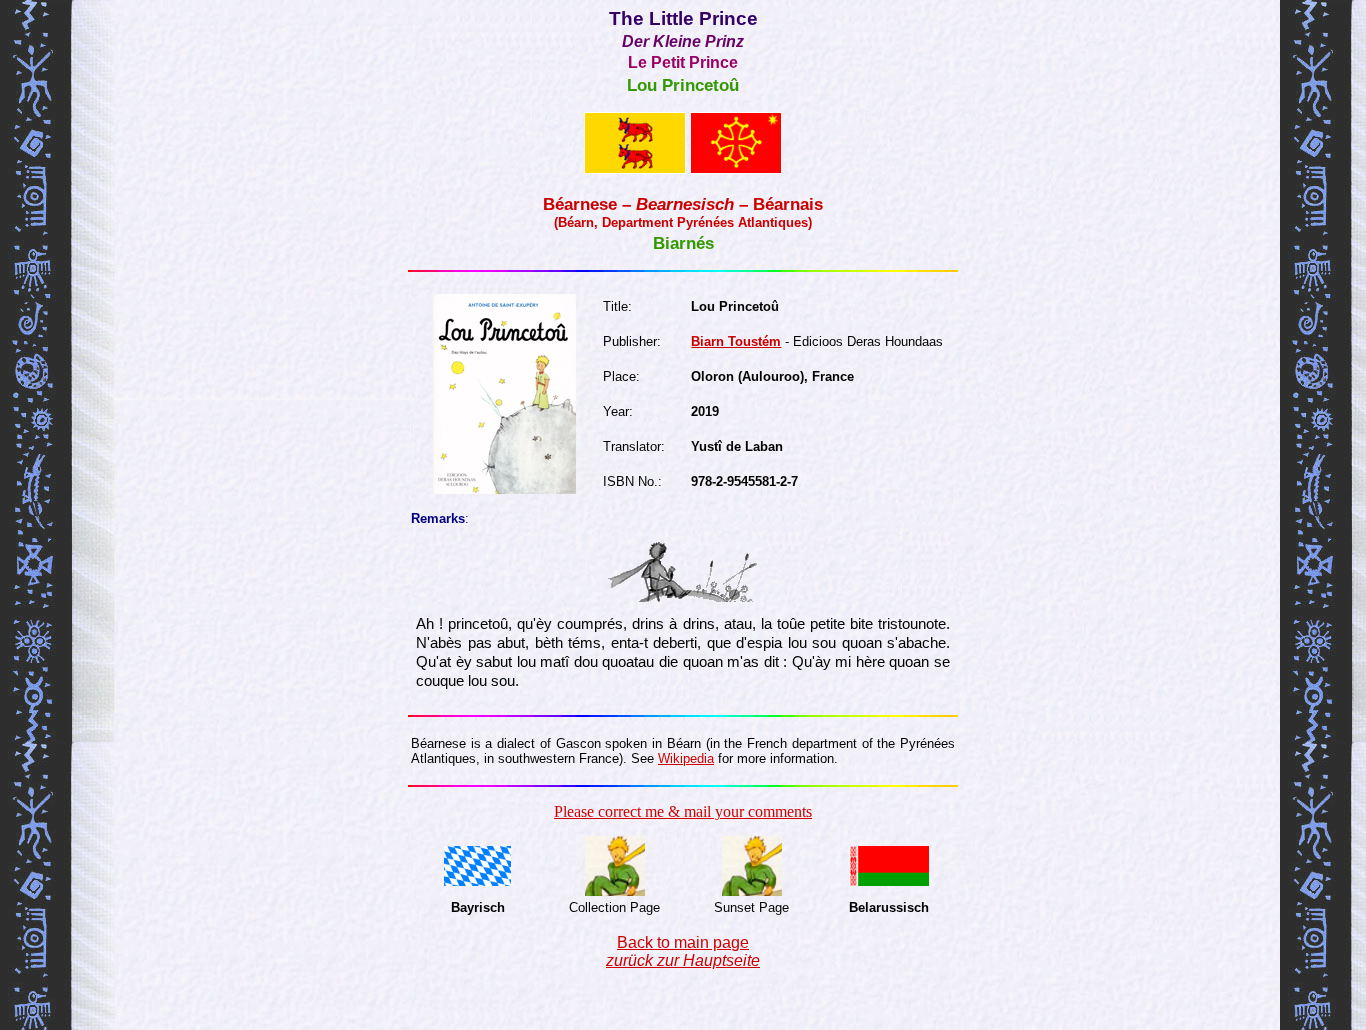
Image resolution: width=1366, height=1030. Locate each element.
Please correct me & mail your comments (683, 811)
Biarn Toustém (736, 341)
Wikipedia (686, 758)
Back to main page (683, 951)
